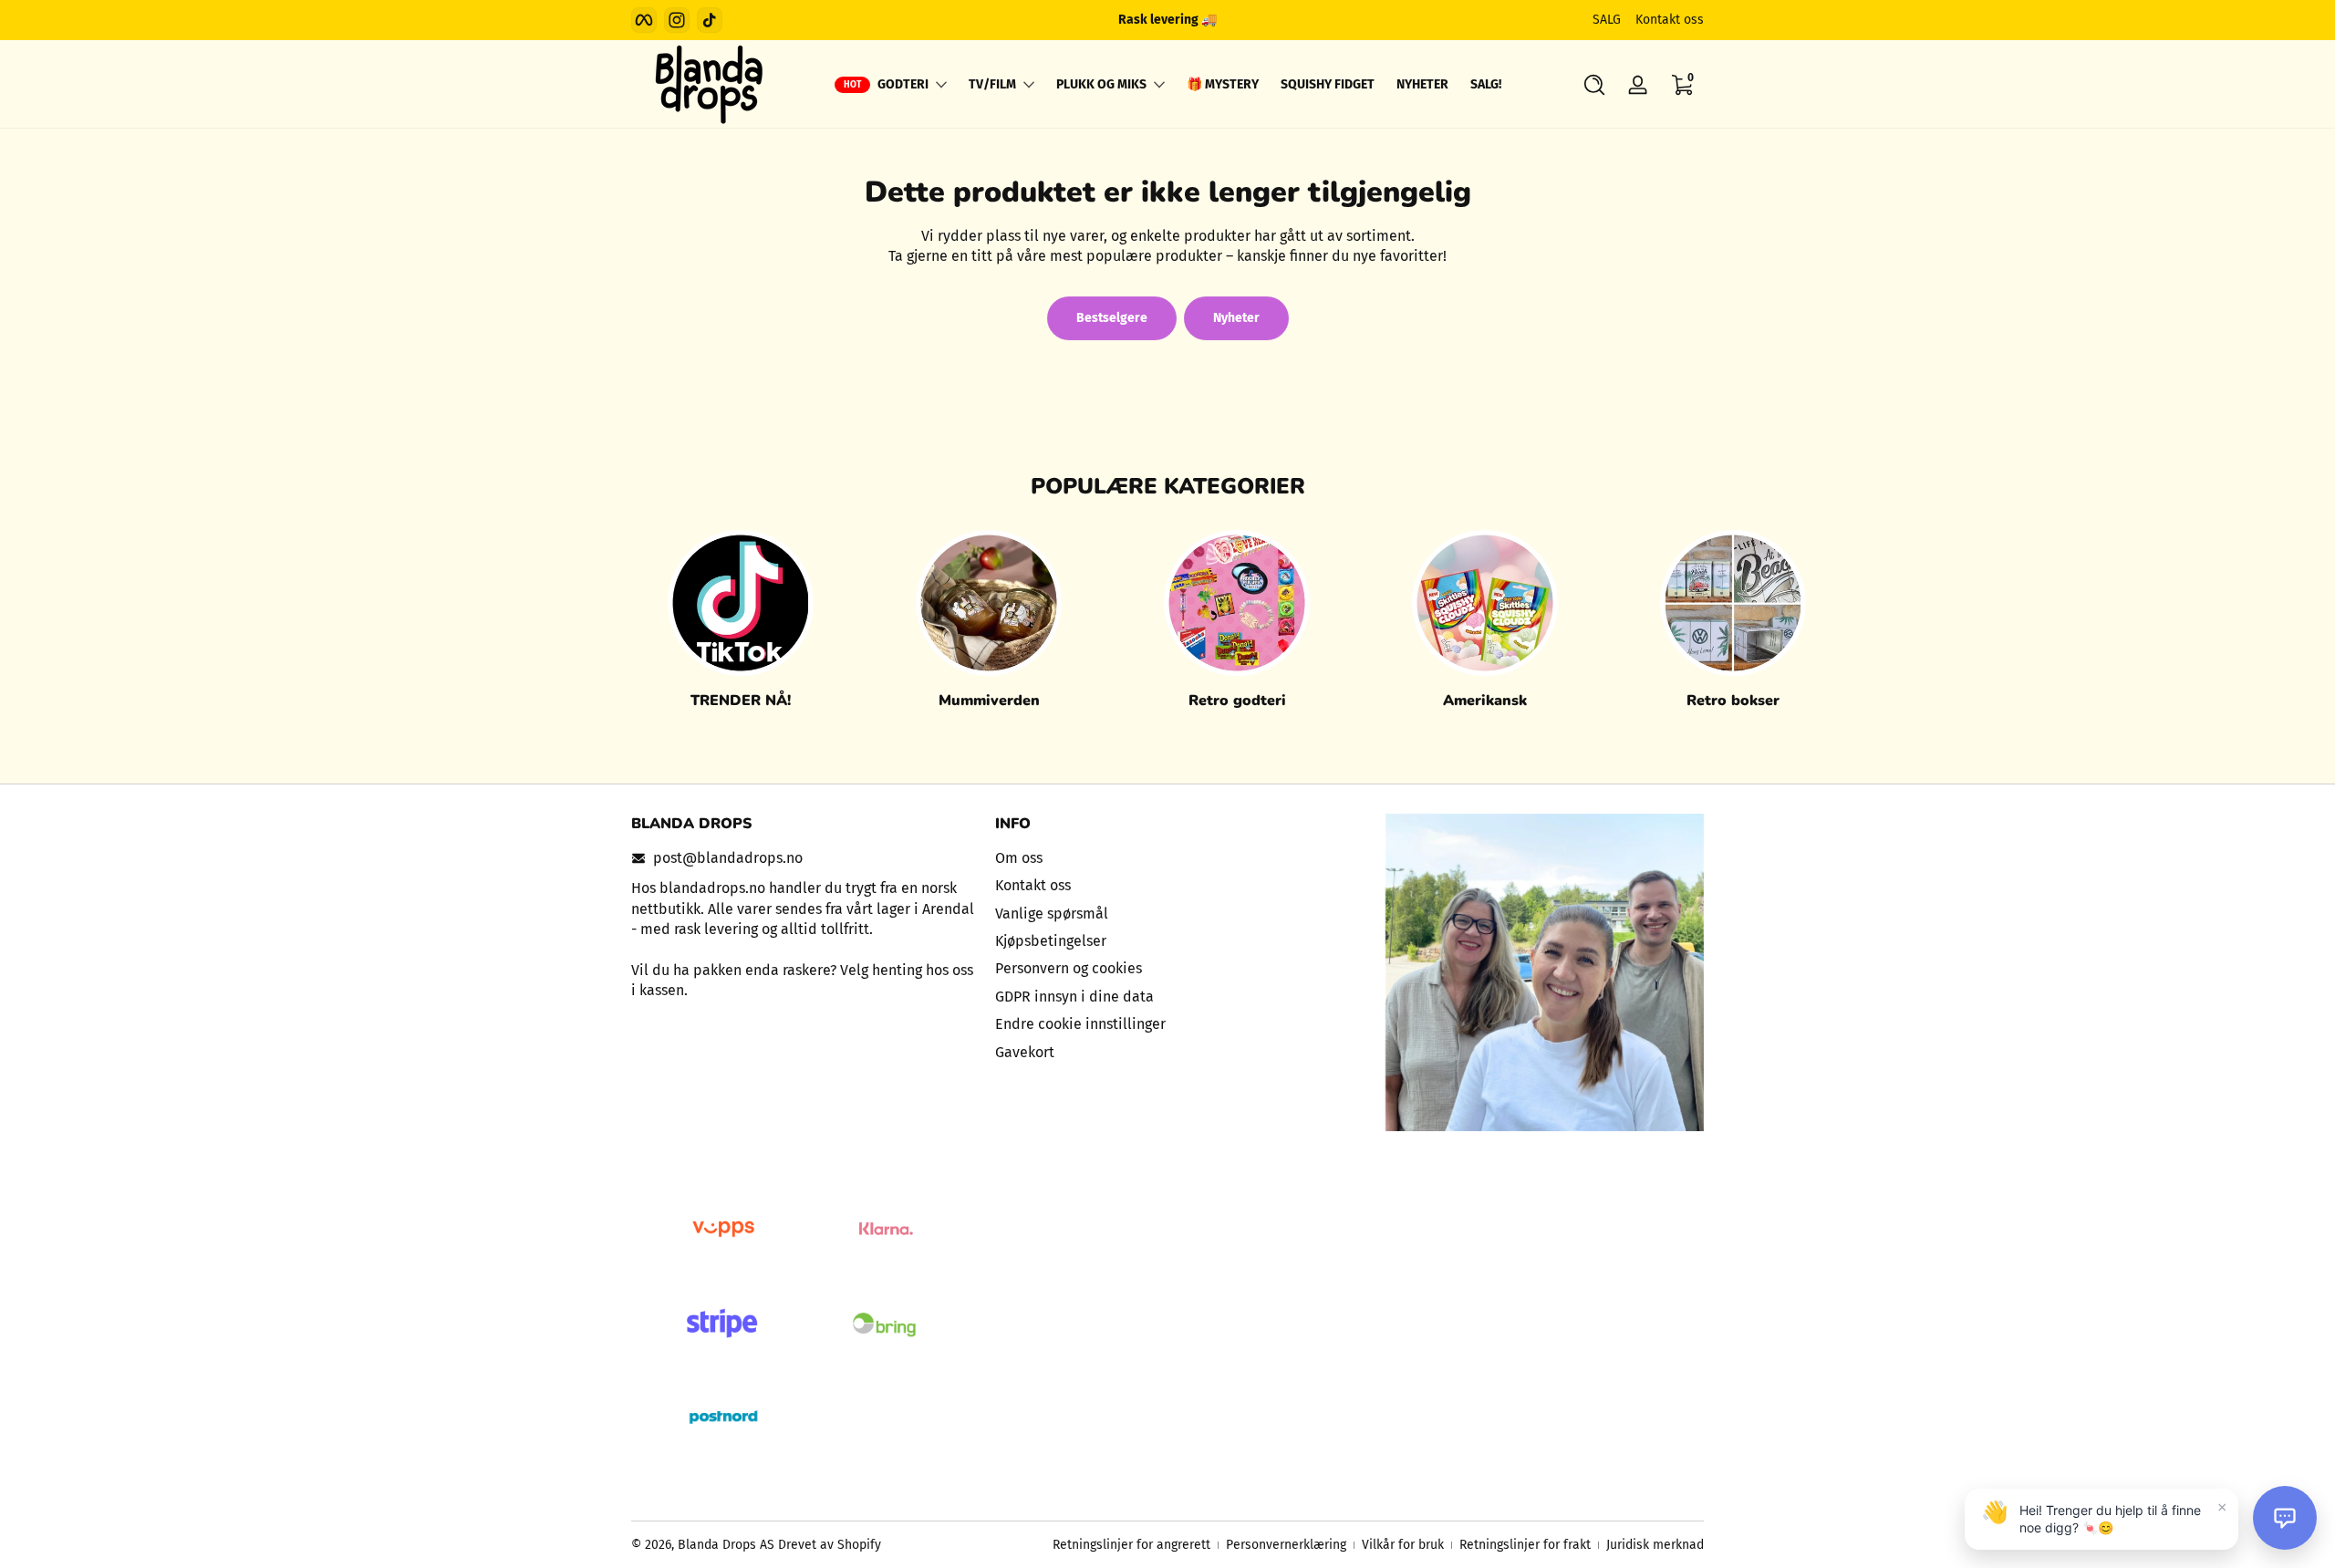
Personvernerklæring (1286, 1545)
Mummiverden (989, 701)
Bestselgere (1112, 318)
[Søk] (1594, 85)
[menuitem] (1168, 858)
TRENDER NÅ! (741, 701)
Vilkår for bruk (1403, 1545)
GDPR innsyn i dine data (1074, 997)
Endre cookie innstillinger (1080, 1024)
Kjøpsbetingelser (1051, 941)
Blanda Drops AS (728, 1545)
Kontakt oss (1670, 20)
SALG (1607, 20)
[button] (1594, 85)
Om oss (1019, 858)
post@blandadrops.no (728, 858)
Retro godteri (1237, 701)
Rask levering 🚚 (1167, 20)
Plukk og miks (1101, 84)
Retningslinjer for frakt (1525, 1545)
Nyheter (1236, 318)
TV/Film (992, 84)
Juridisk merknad (1655, 1545)
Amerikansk (1485, 701)
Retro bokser (1733, 701)
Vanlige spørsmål (1052, 914)
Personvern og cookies (1069, 968)
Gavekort (1025, 1052)
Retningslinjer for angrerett (1131, 1545)
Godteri (903, 84)
